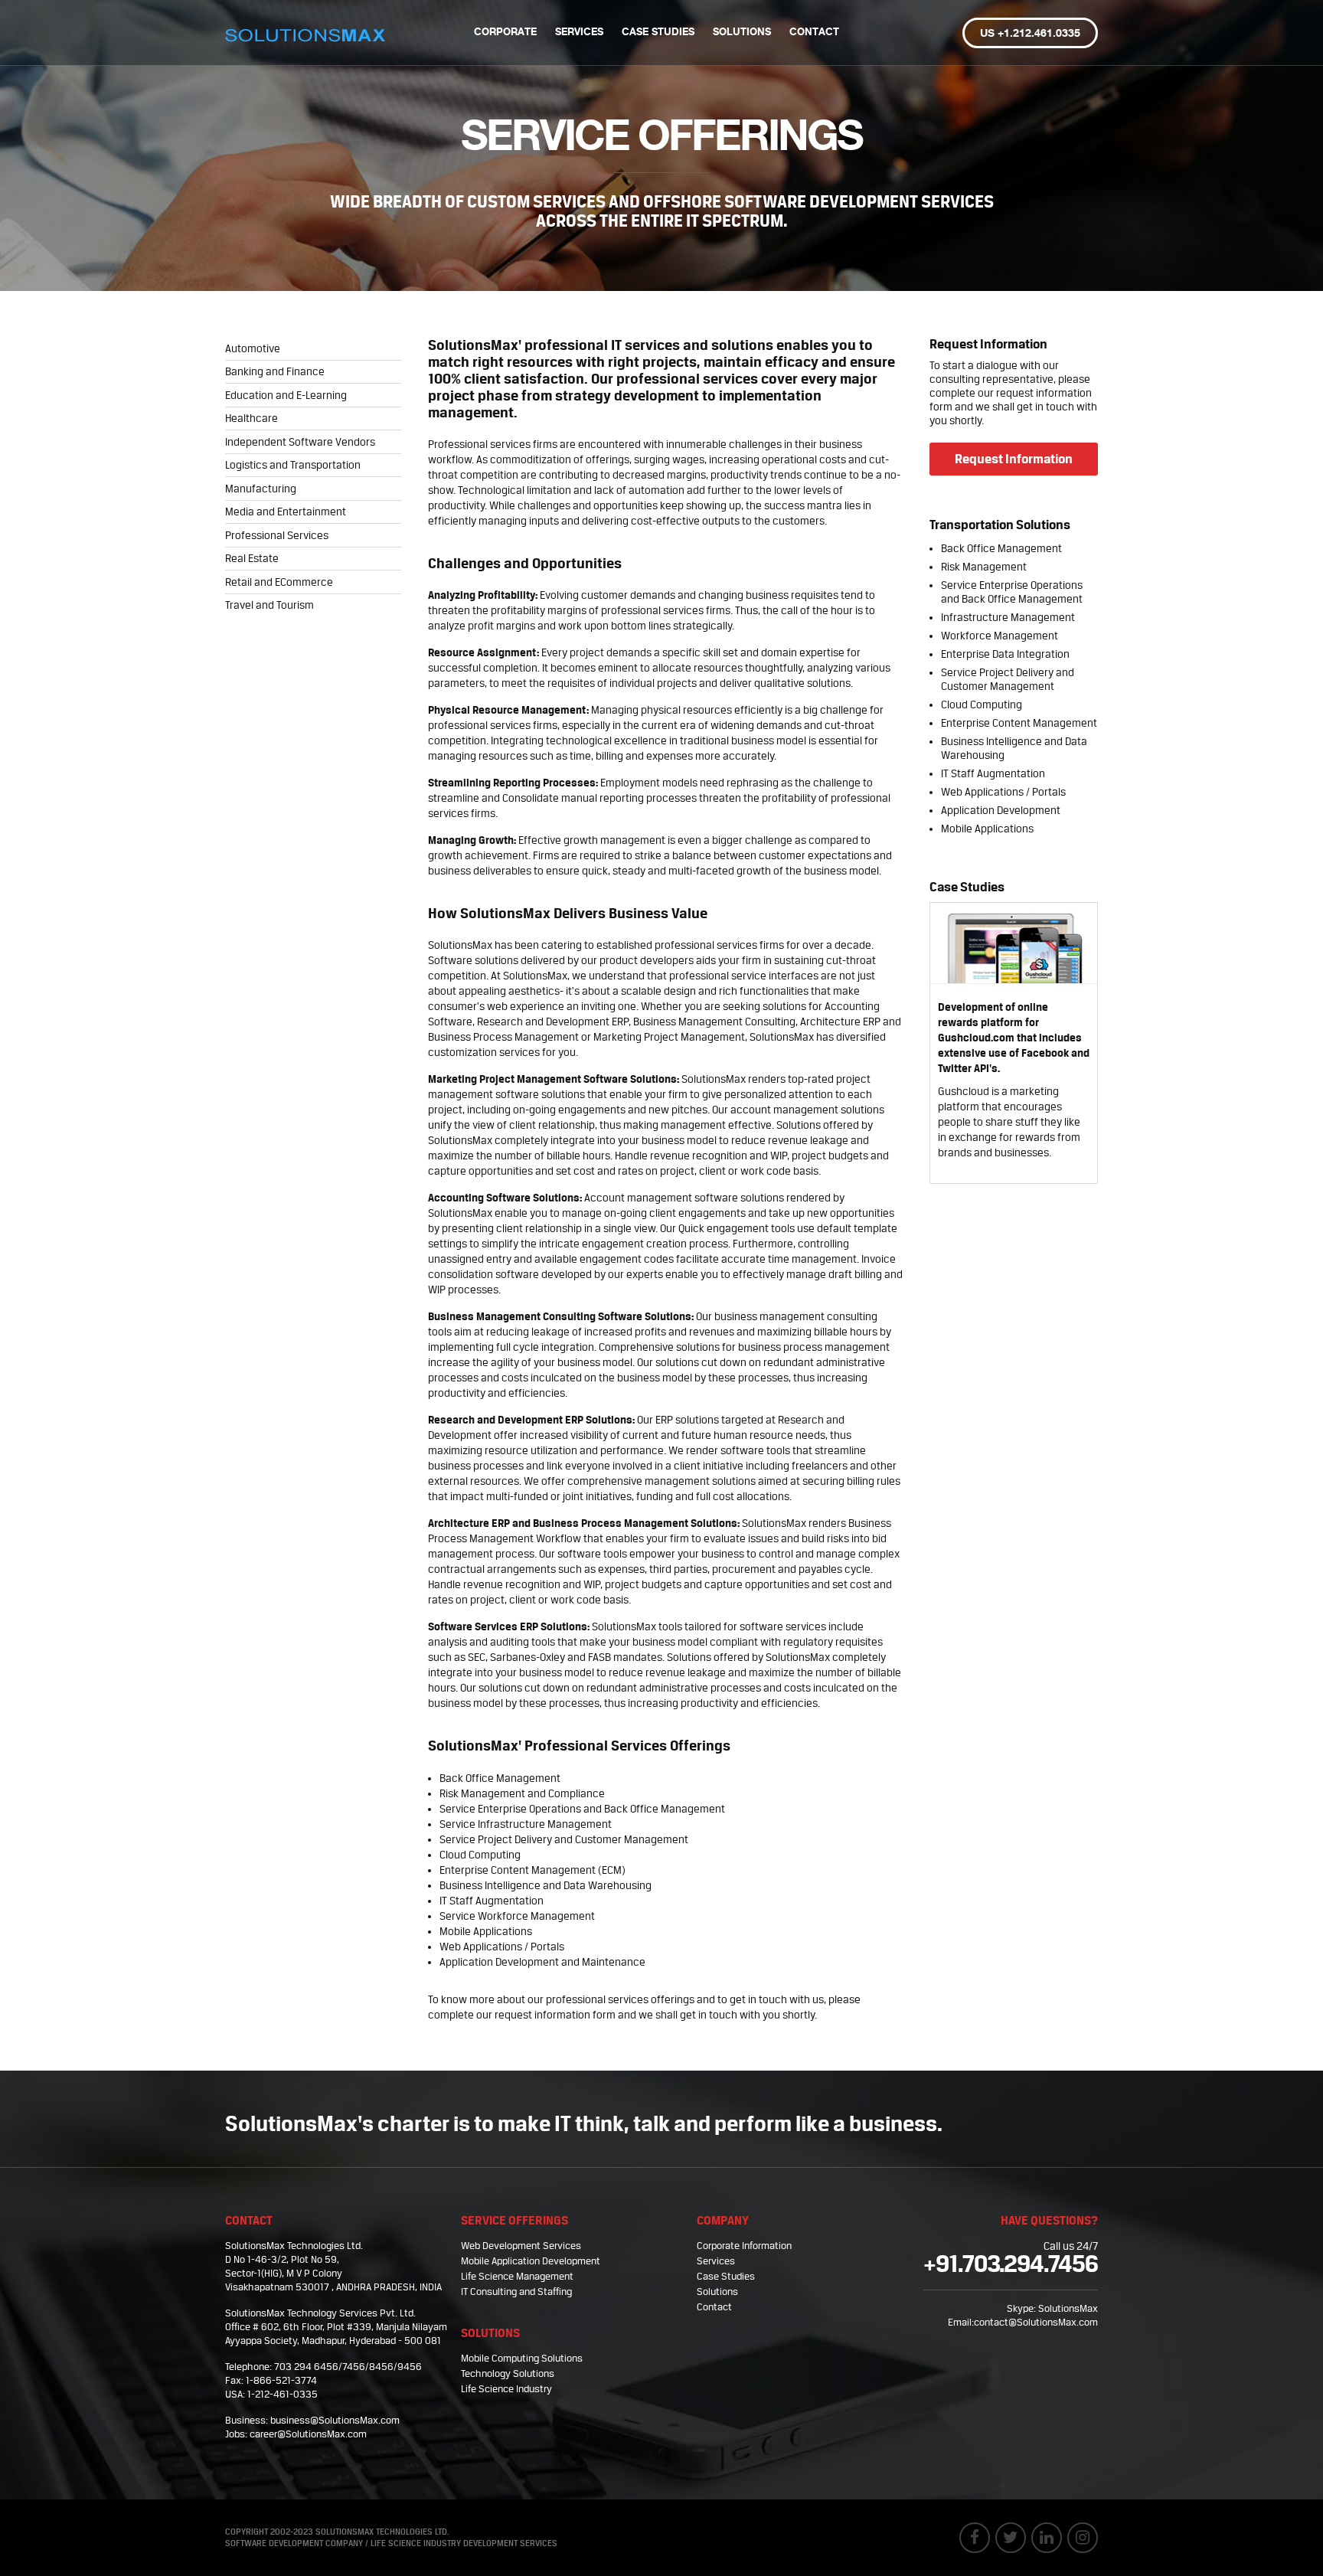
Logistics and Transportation (293, 465)
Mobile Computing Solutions (522, 2358)
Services (579, 33)
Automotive (253, 348)
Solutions (742, 33)
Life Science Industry (506, 2389)
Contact (814, 33)
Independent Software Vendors (300, 442)
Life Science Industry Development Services (464, 2543)
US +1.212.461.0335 (1030, 34)
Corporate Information (744, 2246)
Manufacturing (261, 489)
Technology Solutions (508, 2373)
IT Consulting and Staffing (516, 2292)
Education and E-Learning (286, 395)
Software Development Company (294, 2543)
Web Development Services (521, 2246)
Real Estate (252, 558)
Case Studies (658, 33)
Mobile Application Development (531, 2261)
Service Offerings (514, 2220)
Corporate (505, 33)
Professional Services (277, 535)
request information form (555, 2015)
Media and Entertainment (286, 512)
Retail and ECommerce (279, 582)
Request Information (1014, 459)
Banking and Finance (275, 371)
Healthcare (252, 418)
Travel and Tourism (269, 605)
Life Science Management (517, 2276)
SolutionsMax (1068, 2308)
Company (723, 2220)
